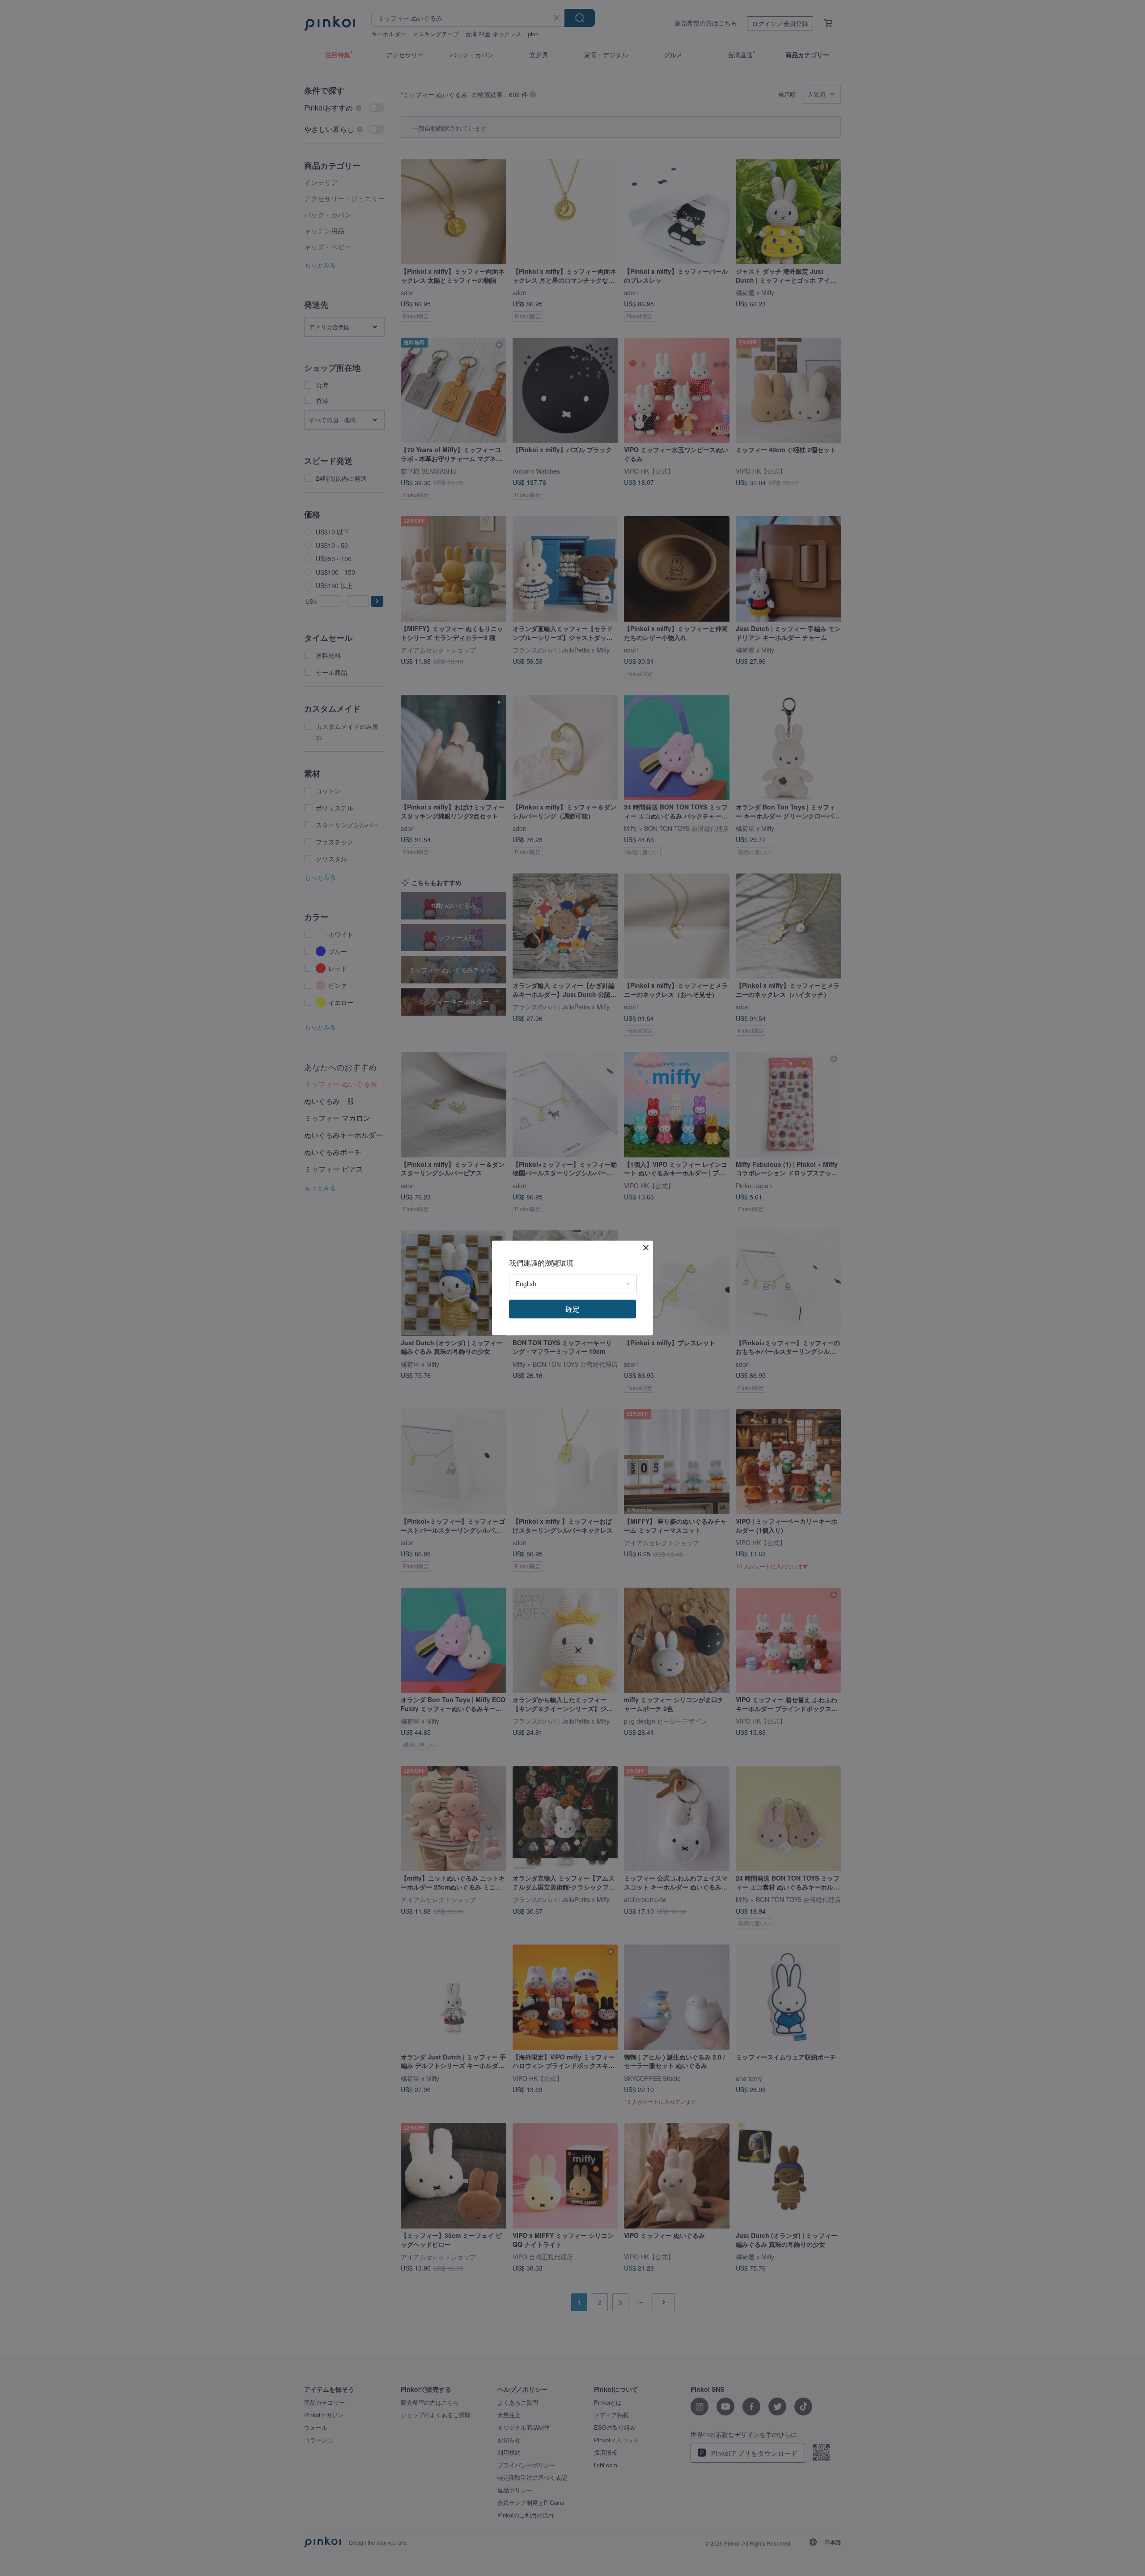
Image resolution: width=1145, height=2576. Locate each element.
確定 (572, 1309)
